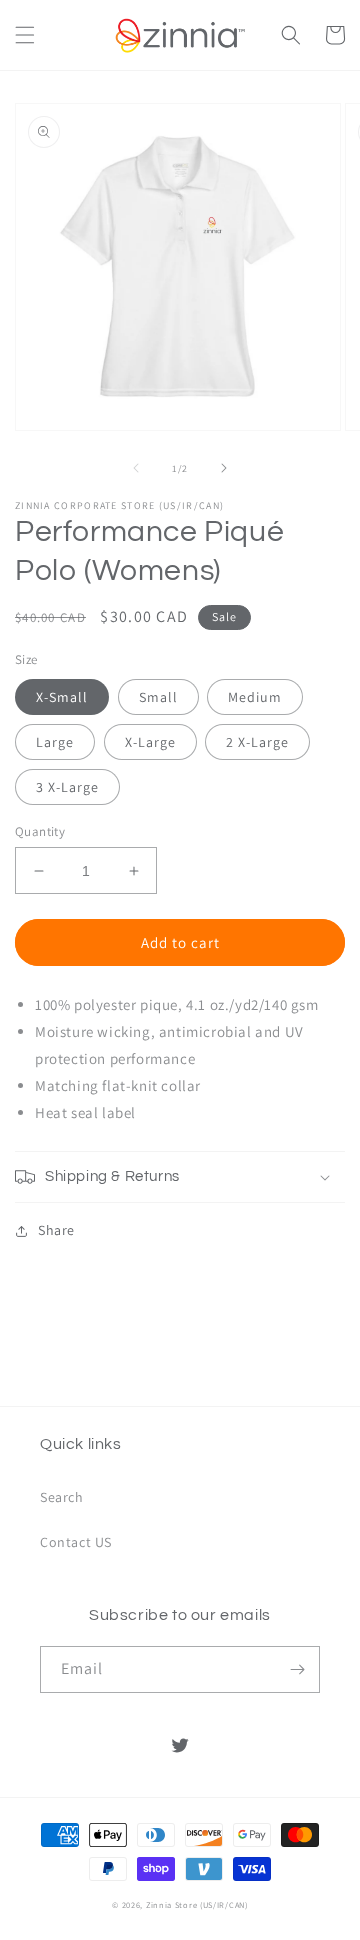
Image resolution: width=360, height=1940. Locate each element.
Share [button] (56, 1230)
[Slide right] (224, 468)
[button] (25, 35)
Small (158, 697)
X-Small (62, 697)
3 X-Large (67, 787)
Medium (255, 697)
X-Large (150, 742)
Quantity (40, 831)
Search (62, 1497)
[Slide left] (136, 468)
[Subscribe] (297, 1669)
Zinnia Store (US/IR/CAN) (197, 1904)
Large (55, 742)
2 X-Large (257, 742)
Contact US (76, 1542)
